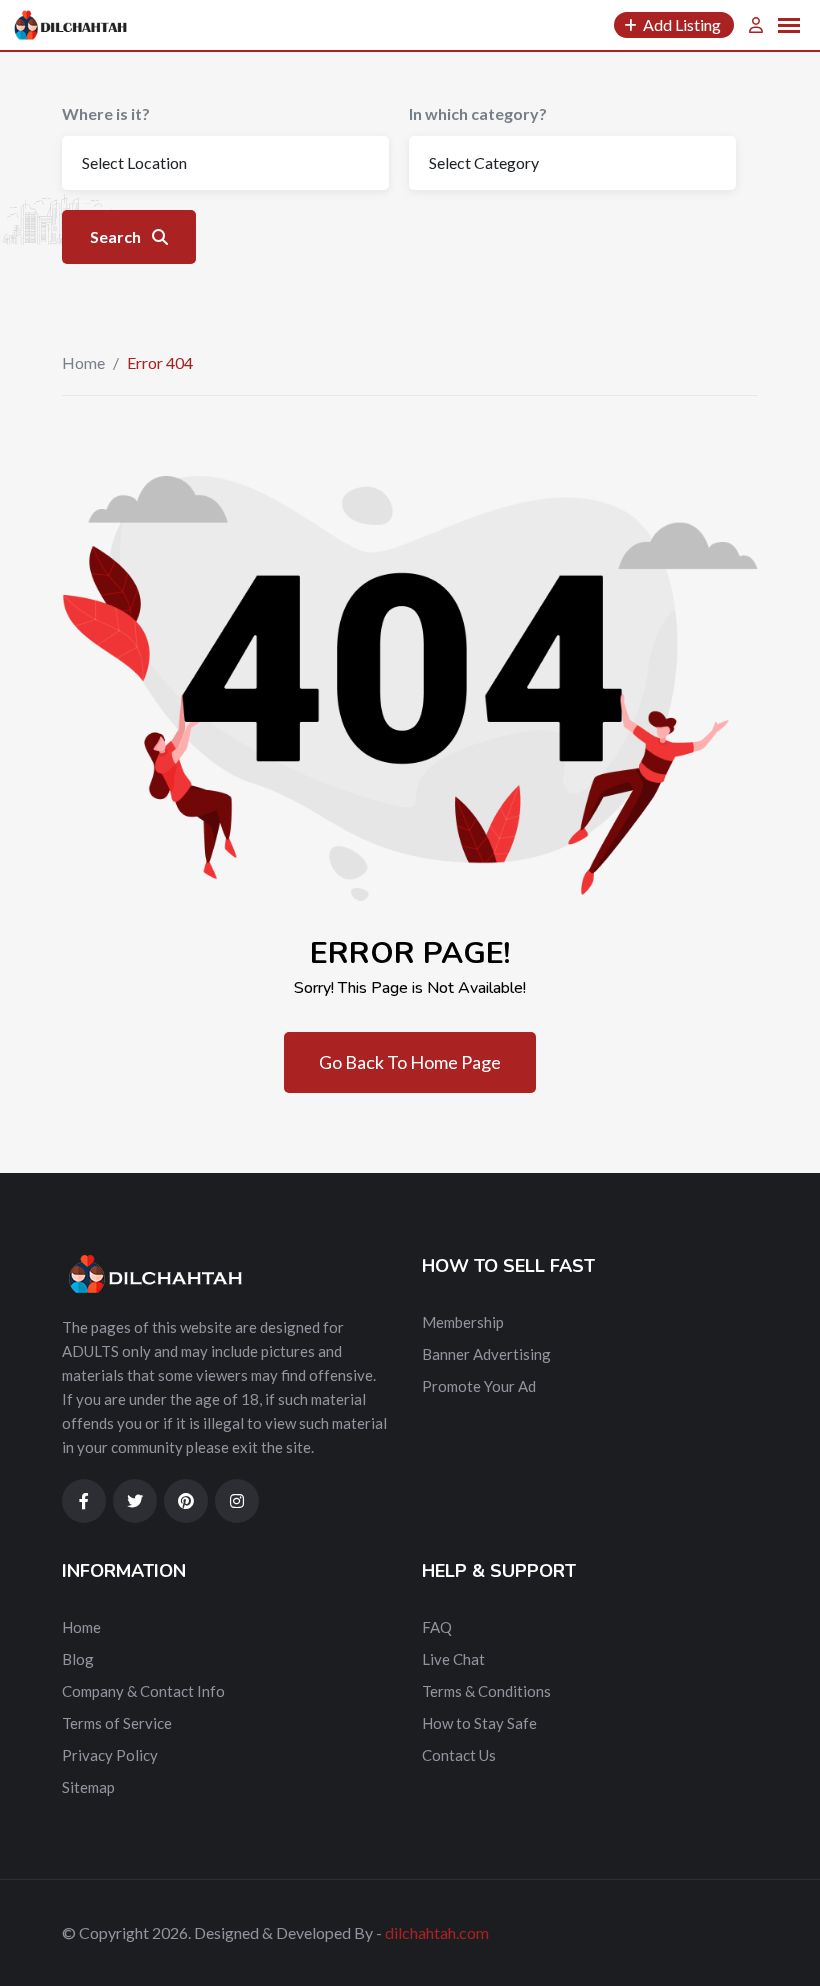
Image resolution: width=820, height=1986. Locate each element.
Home (83, 362)
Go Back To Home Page (410, 1062)
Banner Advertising (486, 1354)
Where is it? (106, 113)
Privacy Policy (110, 1755)
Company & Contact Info (143, 1691)
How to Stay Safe (479, 1723)
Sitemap (88, 1787)
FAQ (437, 1627)
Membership (463, 1322)
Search (117, 236)
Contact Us (459, 1755)
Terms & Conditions (486, 1691)
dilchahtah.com (437, 1932)
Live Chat (453, 1659)
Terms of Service (117, 1723)
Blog (78, 1659)
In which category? (478, 113)
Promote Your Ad (479, 1386)
